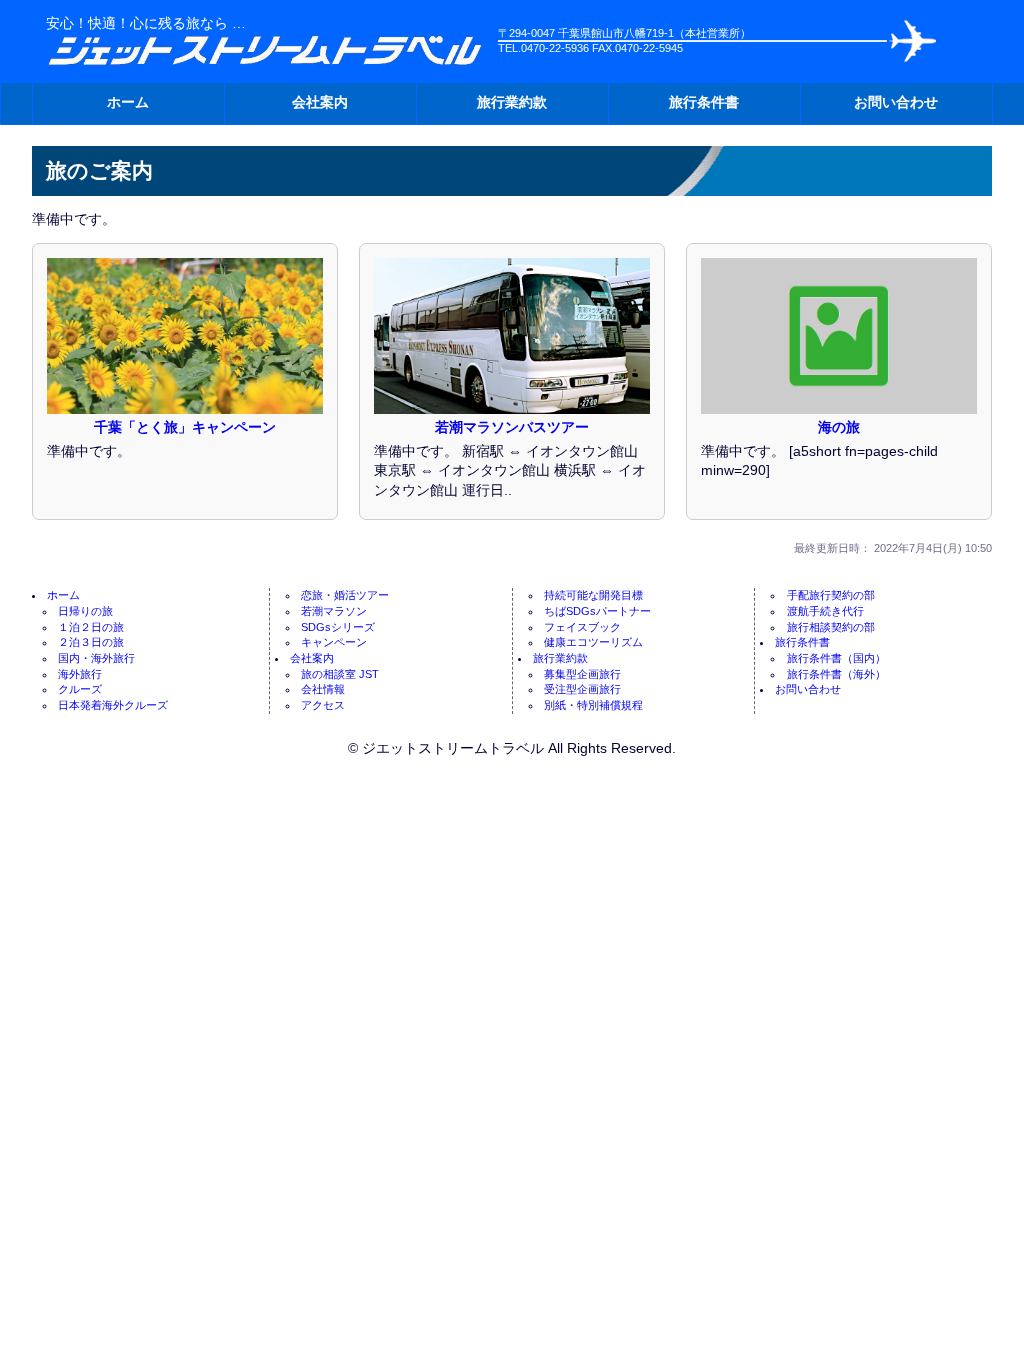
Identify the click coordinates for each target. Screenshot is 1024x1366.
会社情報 (323, 689)
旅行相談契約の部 (831, 627)
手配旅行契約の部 (831, 595)
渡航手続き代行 (825, 611)
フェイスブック (582, 627)
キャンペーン (334, 642)
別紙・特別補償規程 (593, 705)
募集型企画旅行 (582, 674)
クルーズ (80, 689)
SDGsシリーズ (338, 627)
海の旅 (839, 427)
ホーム (128, 102)
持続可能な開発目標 (593, 595)
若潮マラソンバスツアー (512, 427)
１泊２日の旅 (91, 627)
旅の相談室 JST (340, 674)
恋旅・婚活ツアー (345, 595)
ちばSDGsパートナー (597, 611)
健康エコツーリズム (593, 642)
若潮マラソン (334, 611)
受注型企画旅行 (582, 689)
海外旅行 (80, 674)
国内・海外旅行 (96, 658)
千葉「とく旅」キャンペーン (185, 427)
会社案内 (320, 102)
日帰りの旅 (85, 611)
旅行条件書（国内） (836, 658)
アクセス (323, 705)
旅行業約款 (512, 102)
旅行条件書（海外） (836, 674)
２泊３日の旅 (91, 642)
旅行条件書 (704, 102)
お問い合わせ (896, 102)
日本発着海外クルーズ (113, 705)
